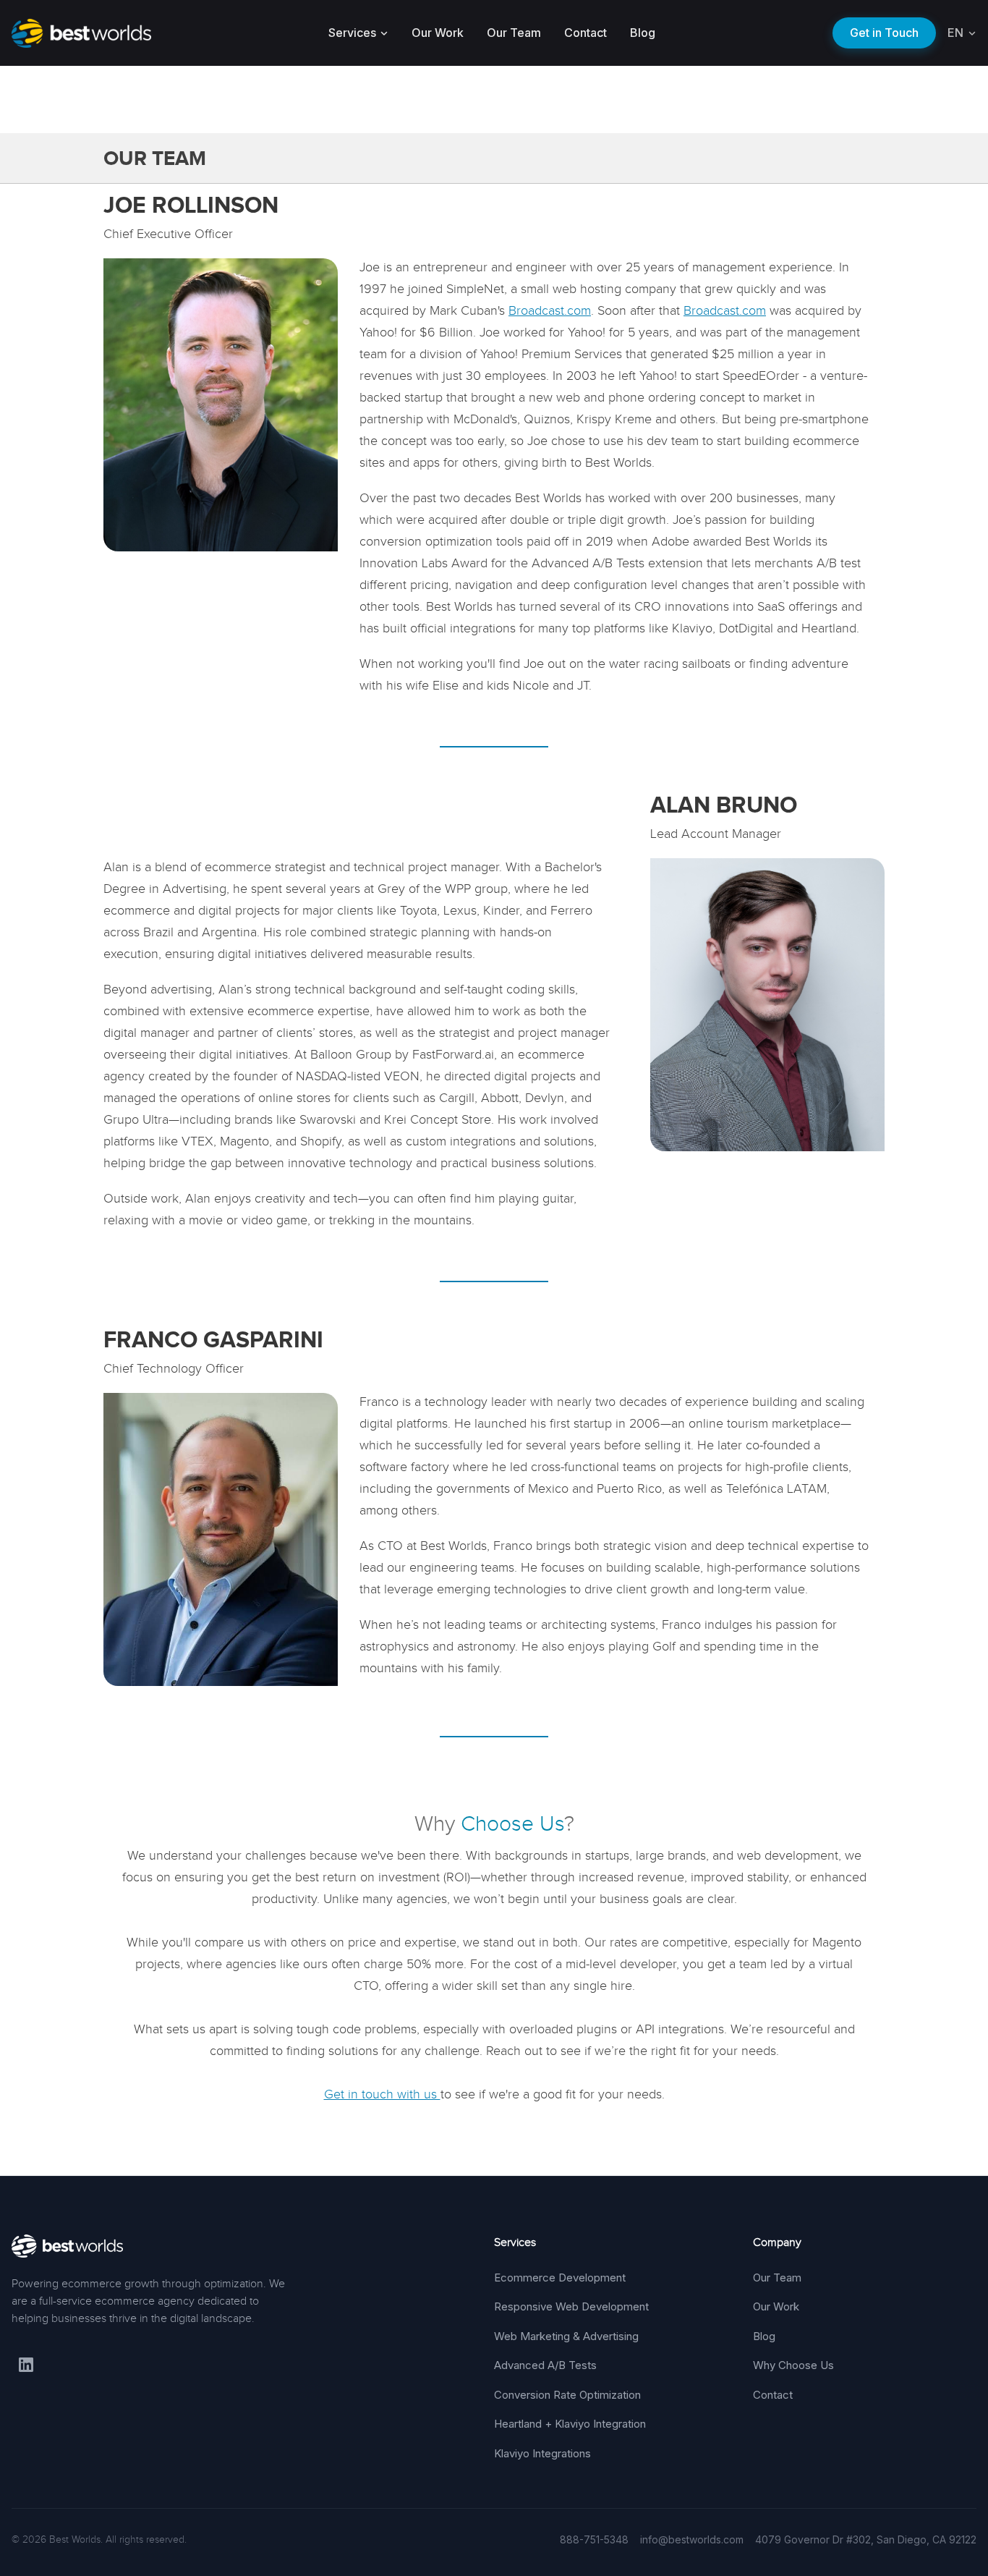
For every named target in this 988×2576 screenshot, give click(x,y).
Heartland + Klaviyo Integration (570, 2424)
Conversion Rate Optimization (567, 2395)
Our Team (514, 33)
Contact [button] (585, 33)
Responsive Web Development (571, 2306)
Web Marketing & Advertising (566, 2336)
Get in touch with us (382, 2094)
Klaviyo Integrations (542, 2453)
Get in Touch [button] (884, 33)
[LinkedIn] (26, 2365)
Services (352, 33)
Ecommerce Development (560, 2278)
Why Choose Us (793, 2365)
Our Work (438, 33)
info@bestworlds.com (692, 2539)
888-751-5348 (594, 2539)
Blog (643, 33)
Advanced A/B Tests (545, 2365)
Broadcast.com (550, 310)
